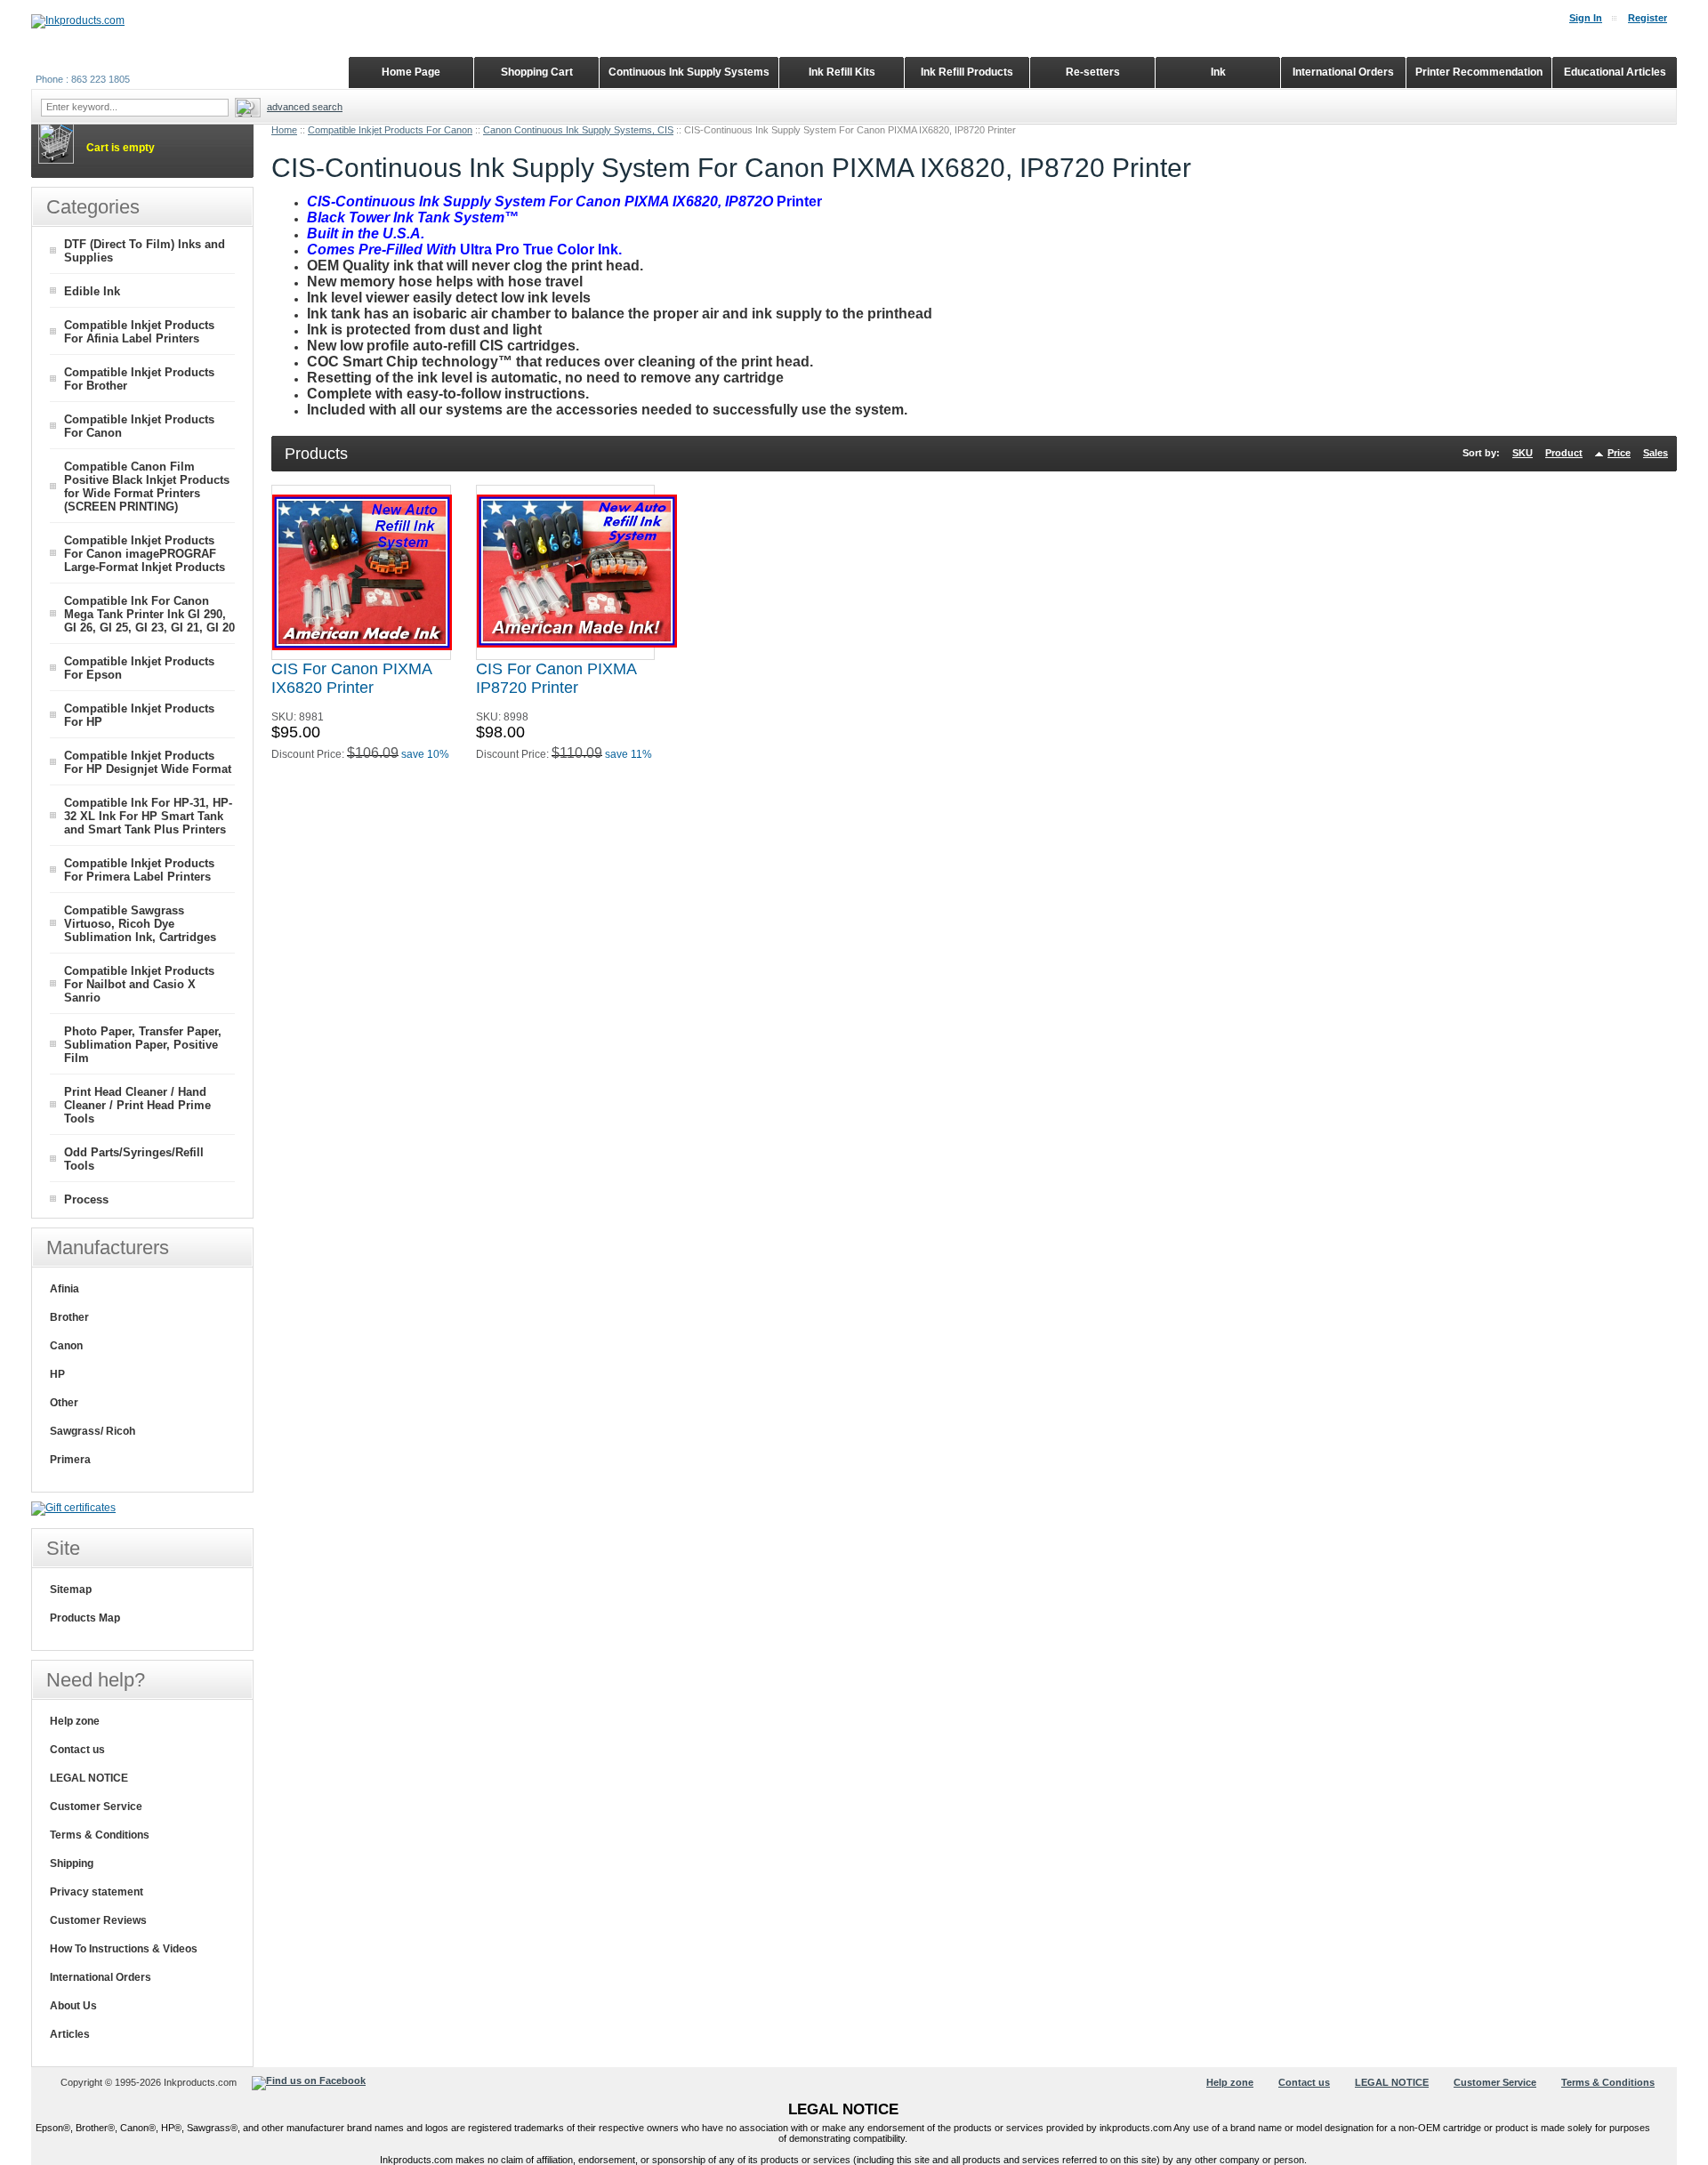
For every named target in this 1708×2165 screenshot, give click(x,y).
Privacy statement (97, 1892)
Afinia (64, 1289)
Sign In (1586, 18)
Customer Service (96, 1807)
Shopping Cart (537, 72)
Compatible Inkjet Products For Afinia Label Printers (139, 332)
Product (1564, 453)
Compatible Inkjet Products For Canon (390, 130)
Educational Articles (1615, 72)
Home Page (411, 72)
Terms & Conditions (100, 1835)
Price (1619, 453)
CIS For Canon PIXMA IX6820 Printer (351, 678)
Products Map (85, 1618)
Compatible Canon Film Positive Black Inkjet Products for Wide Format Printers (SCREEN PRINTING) (147, 487)
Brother (69, 1317)
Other (64, 1403)
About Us (73, 2006)
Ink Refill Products (967, 72)
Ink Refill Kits (842, 72)
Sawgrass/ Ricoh (93, 1431)
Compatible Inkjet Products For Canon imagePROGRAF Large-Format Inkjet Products (145, 554)
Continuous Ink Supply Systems (689, 72)
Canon (66, 1346)
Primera (70, 1460)
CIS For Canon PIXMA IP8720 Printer (556, 678)
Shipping (72, 1863)
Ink (1218, 72)
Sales (1656, 453)
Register (1648, 18)
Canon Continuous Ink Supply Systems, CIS (578, 130)
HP (57, 1374)
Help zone (75, 1721)
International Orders (101, 1977)
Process (86, 1199)
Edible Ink (92, 291)
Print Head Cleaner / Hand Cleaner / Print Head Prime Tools (137, 1105)
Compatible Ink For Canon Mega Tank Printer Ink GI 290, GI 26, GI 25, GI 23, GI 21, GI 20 (149, 614)
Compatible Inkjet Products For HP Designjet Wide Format (148, 762)
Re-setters (1093, 72)
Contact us (77, 1750)
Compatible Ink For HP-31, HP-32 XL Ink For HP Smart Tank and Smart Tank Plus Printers (148, 816)
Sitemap (71, 1590)
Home (284, 130)
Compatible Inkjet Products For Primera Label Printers (139, 870)
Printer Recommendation (1479, 72)
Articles (70, 2034)
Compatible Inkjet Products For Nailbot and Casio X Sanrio (139, 984)
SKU (1523, 453)
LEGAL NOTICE (89, 1778)
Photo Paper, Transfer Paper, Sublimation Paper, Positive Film (143, 1045)
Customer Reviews (98, 1920)
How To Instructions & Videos (124, 1949)
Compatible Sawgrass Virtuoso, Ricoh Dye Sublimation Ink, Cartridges (140, 924)
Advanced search (305, 107)
